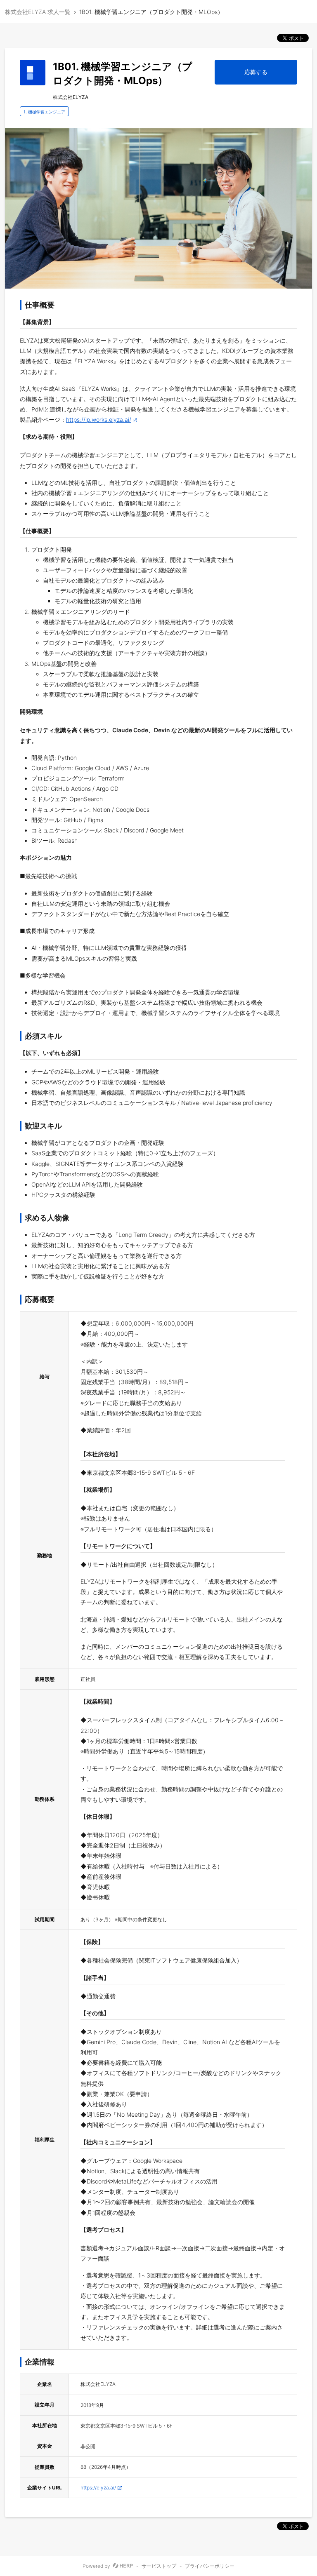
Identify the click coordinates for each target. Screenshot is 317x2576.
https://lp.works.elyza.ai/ (99, 420)
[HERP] (123, 2566)
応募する (256, 72)
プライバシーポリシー (210, 2566)
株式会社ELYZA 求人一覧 (38, 12)
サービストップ (159, 2566)
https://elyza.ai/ (98, 2488)
